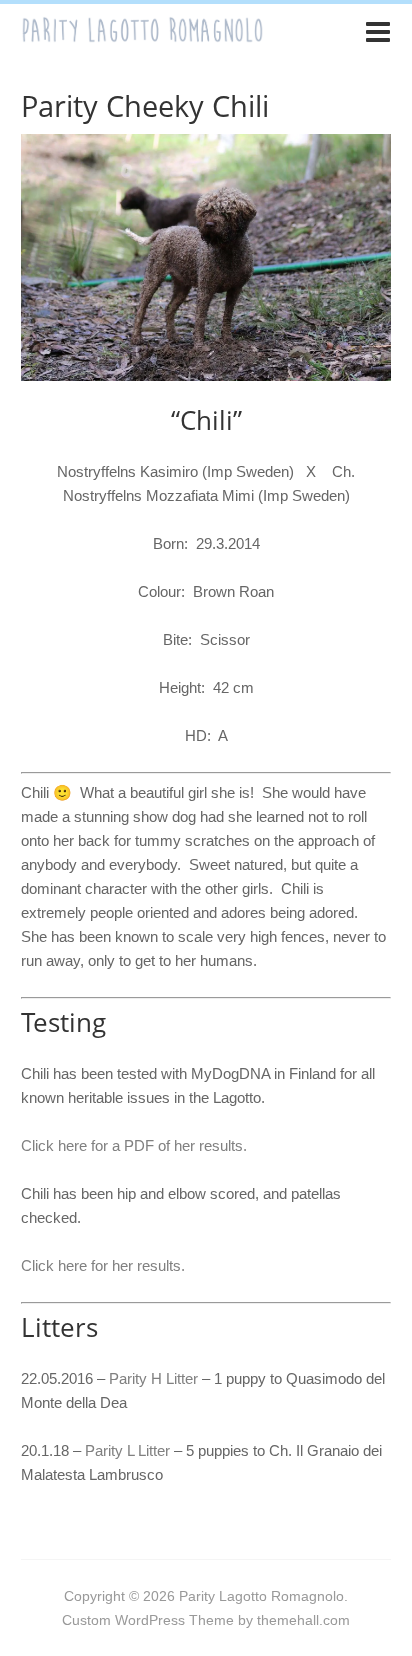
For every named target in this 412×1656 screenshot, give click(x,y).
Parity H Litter (153, 1378)
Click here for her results (101, 1265)
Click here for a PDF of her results (132, 1145)
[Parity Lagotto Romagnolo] (142, 34)
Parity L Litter (127, 1450)
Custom (86, 1620)
